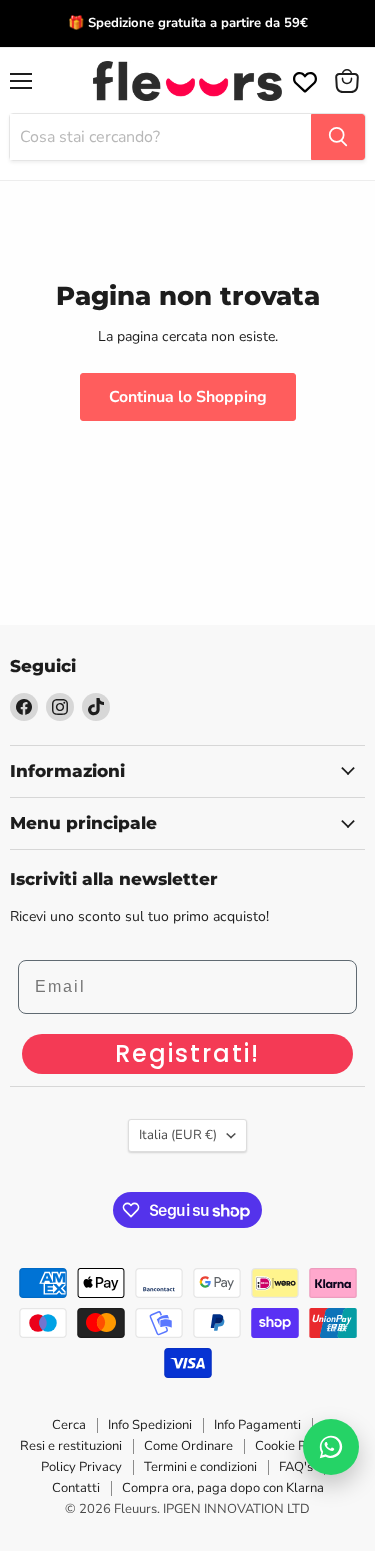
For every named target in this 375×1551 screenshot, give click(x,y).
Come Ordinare (188, 1446)
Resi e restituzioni (71, 1446)
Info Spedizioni (150, 1425)
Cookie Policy (294, 1446)
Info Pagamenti (257, 1425)
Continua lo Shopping (188, 397)
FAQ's (296, 1467)
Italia (178, 1135)
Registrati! (187, 1053)
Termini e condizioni (200, 1467)
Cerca (69, 1425)
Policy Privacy (81, 1467)
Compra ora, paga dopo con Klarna (223, 1488)
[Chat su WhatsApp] (331, 1447)
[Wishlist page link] (303, 80)
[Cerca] (338, 137)
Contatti (76, 1488)
